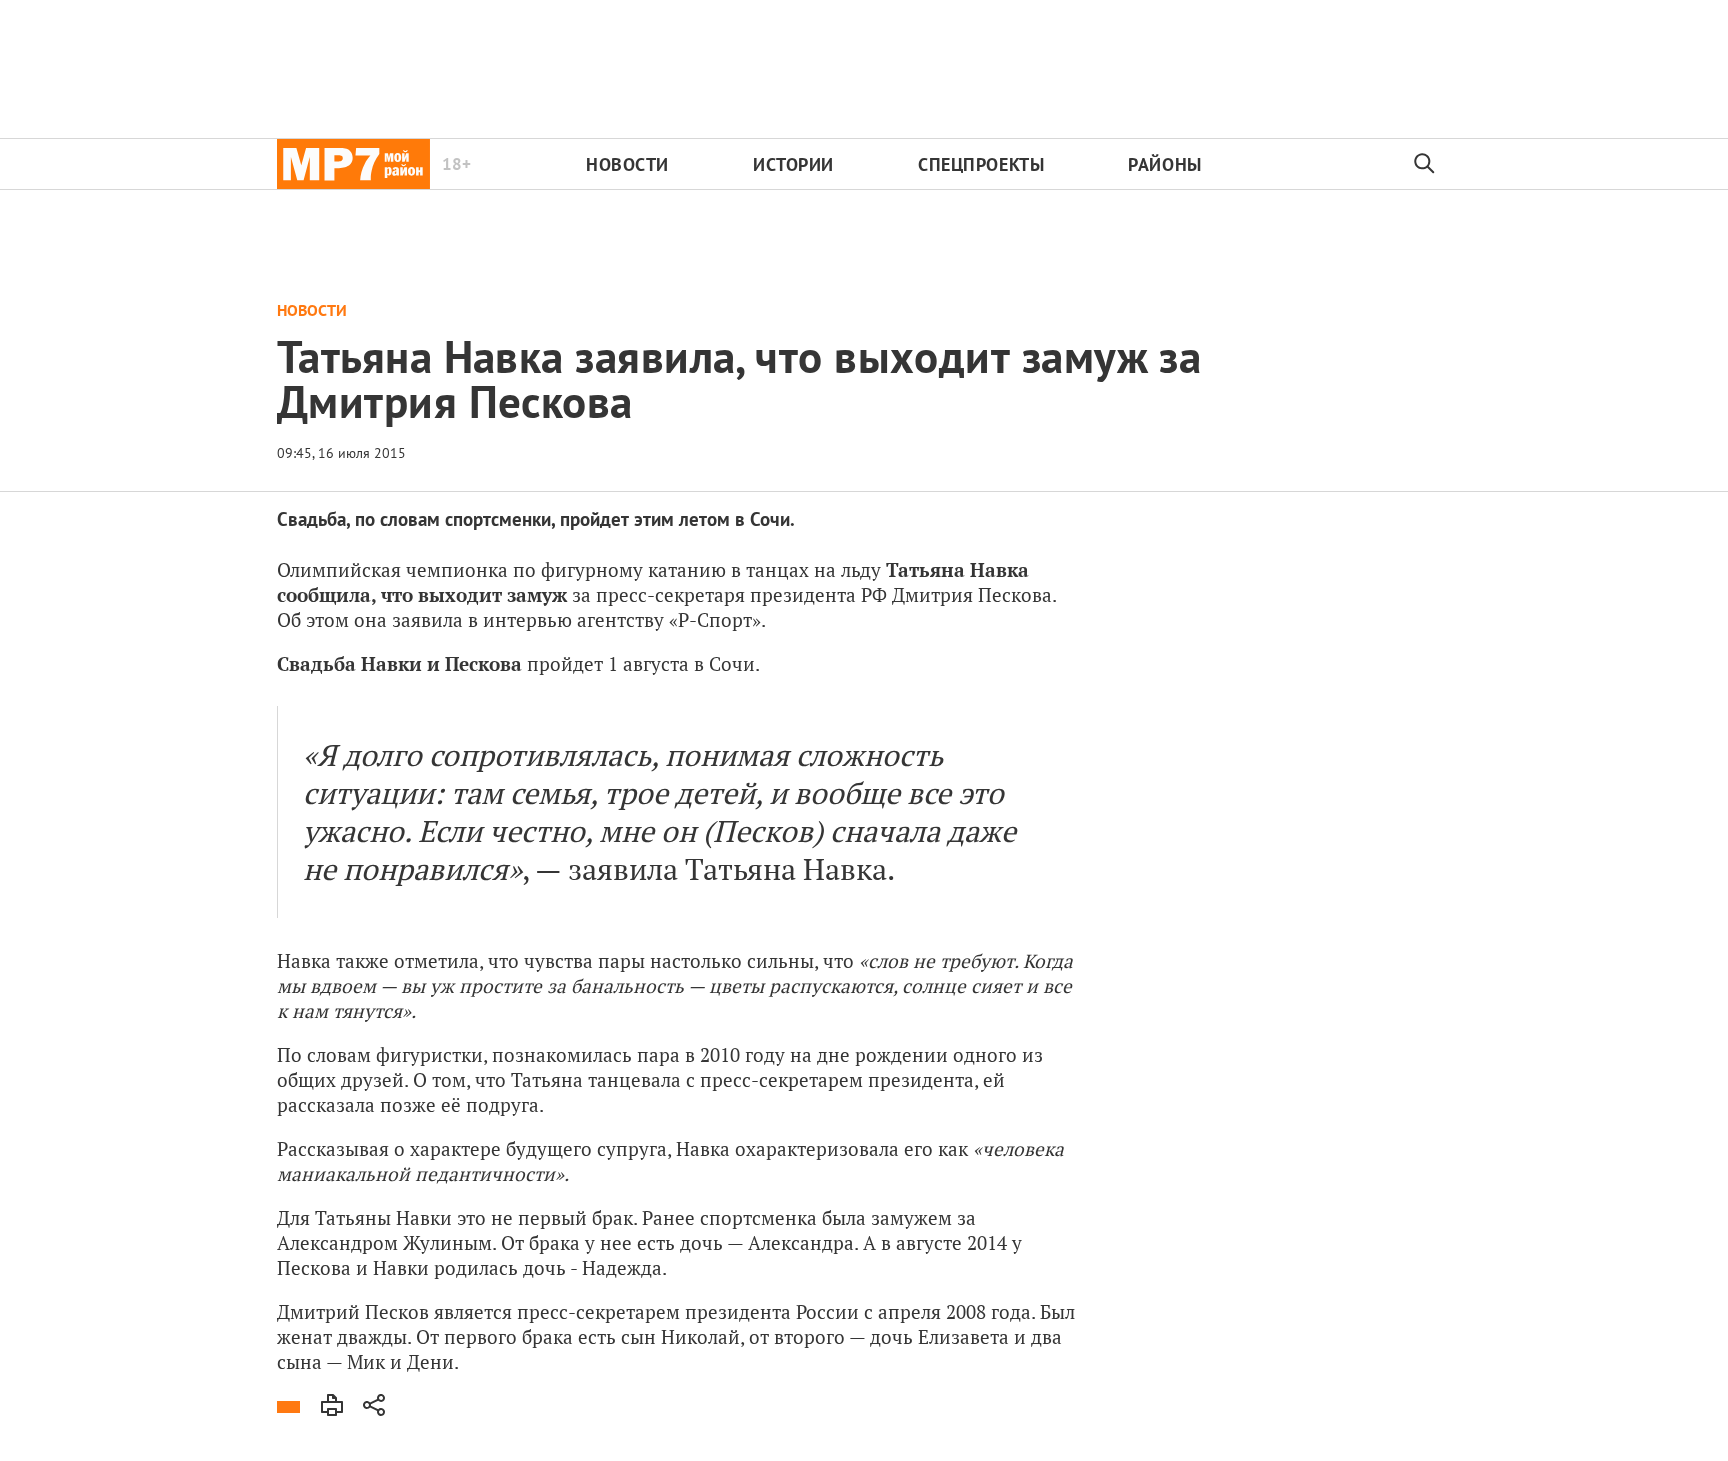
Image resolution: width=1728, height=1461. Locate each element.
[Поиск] (1425, 164)
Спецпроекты (981, 164)
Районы (1164, 164)
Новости (627, 164)
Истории (793, 164)
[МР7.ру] (353, 164)
